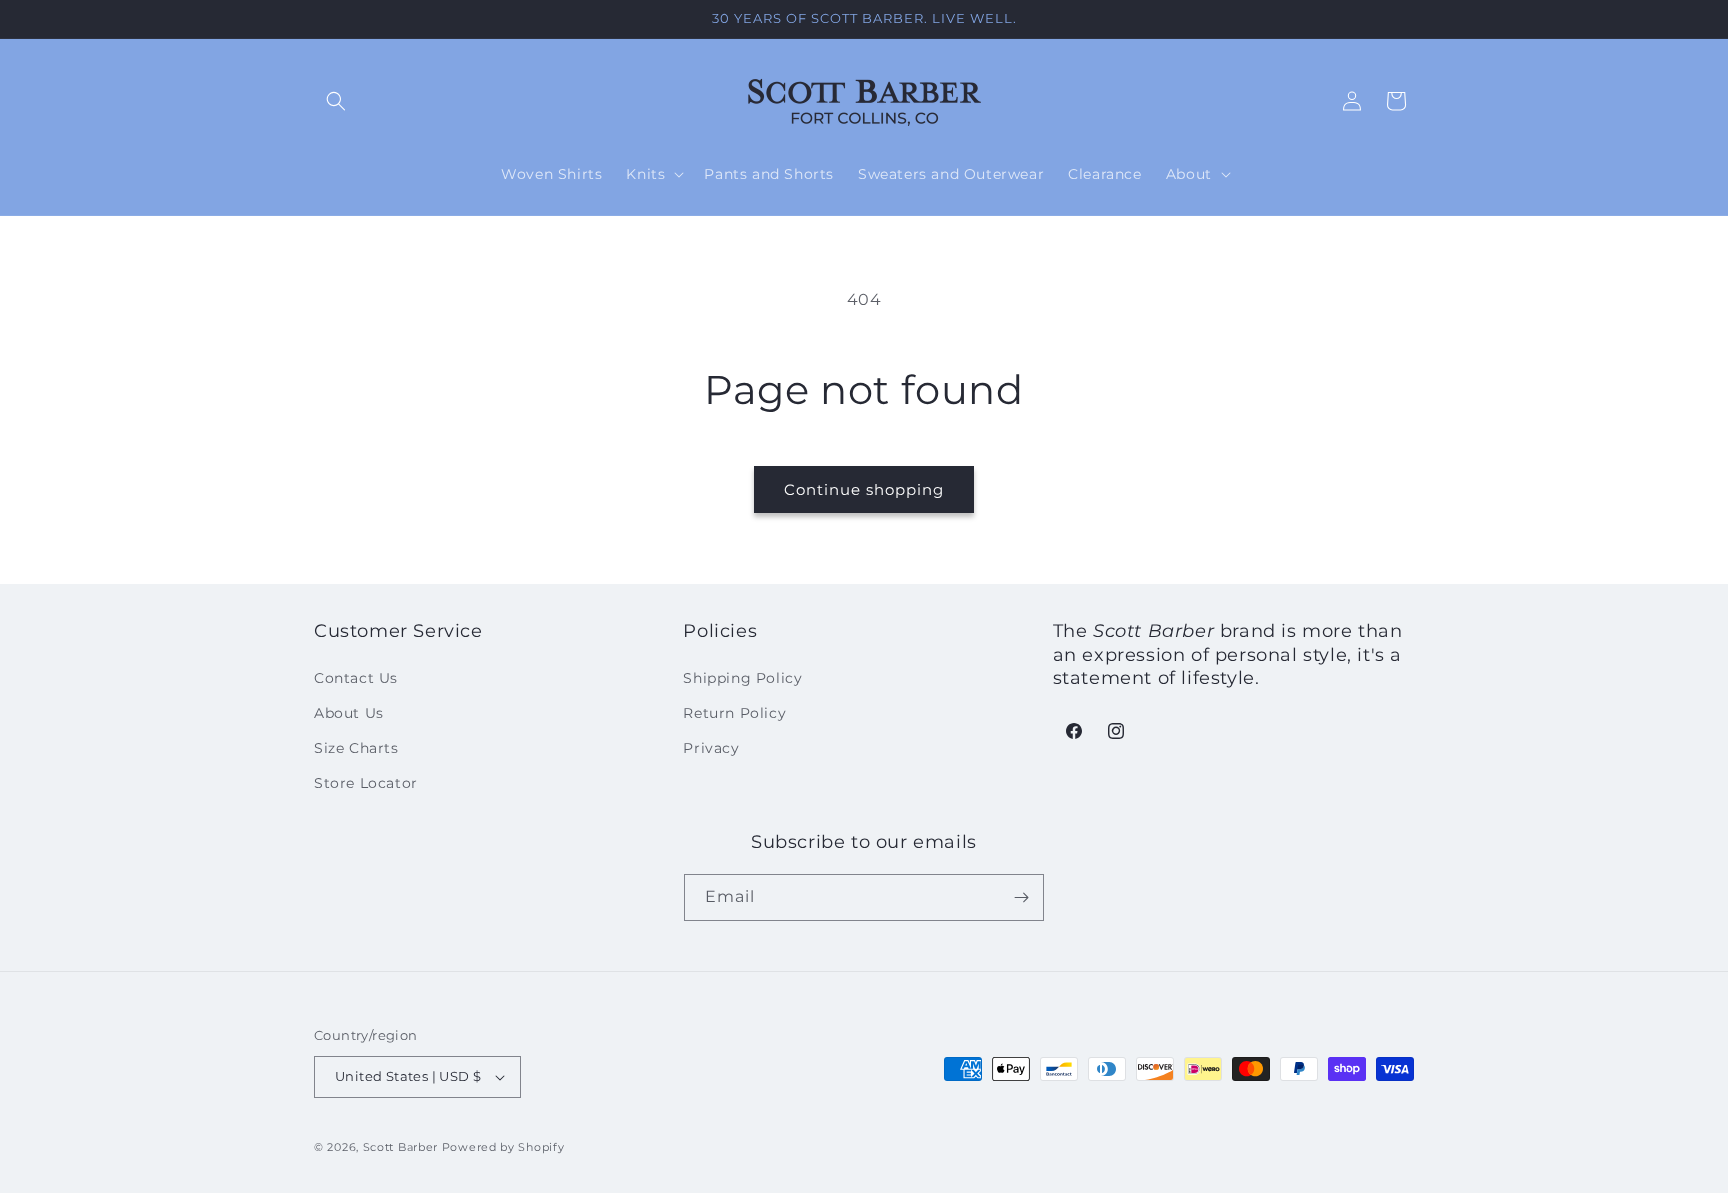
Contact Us (356, 677)
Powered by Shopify (503, 1147)
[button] (336, 101)
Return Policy (734, 712)
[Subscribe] (1021, 897)
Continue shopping (864, 489)
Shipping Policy (742, 677)
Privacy (711, 747)
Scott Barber (400, 1147)
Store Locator (366, 783)
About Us (349, 712)
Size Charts (356, 747)
